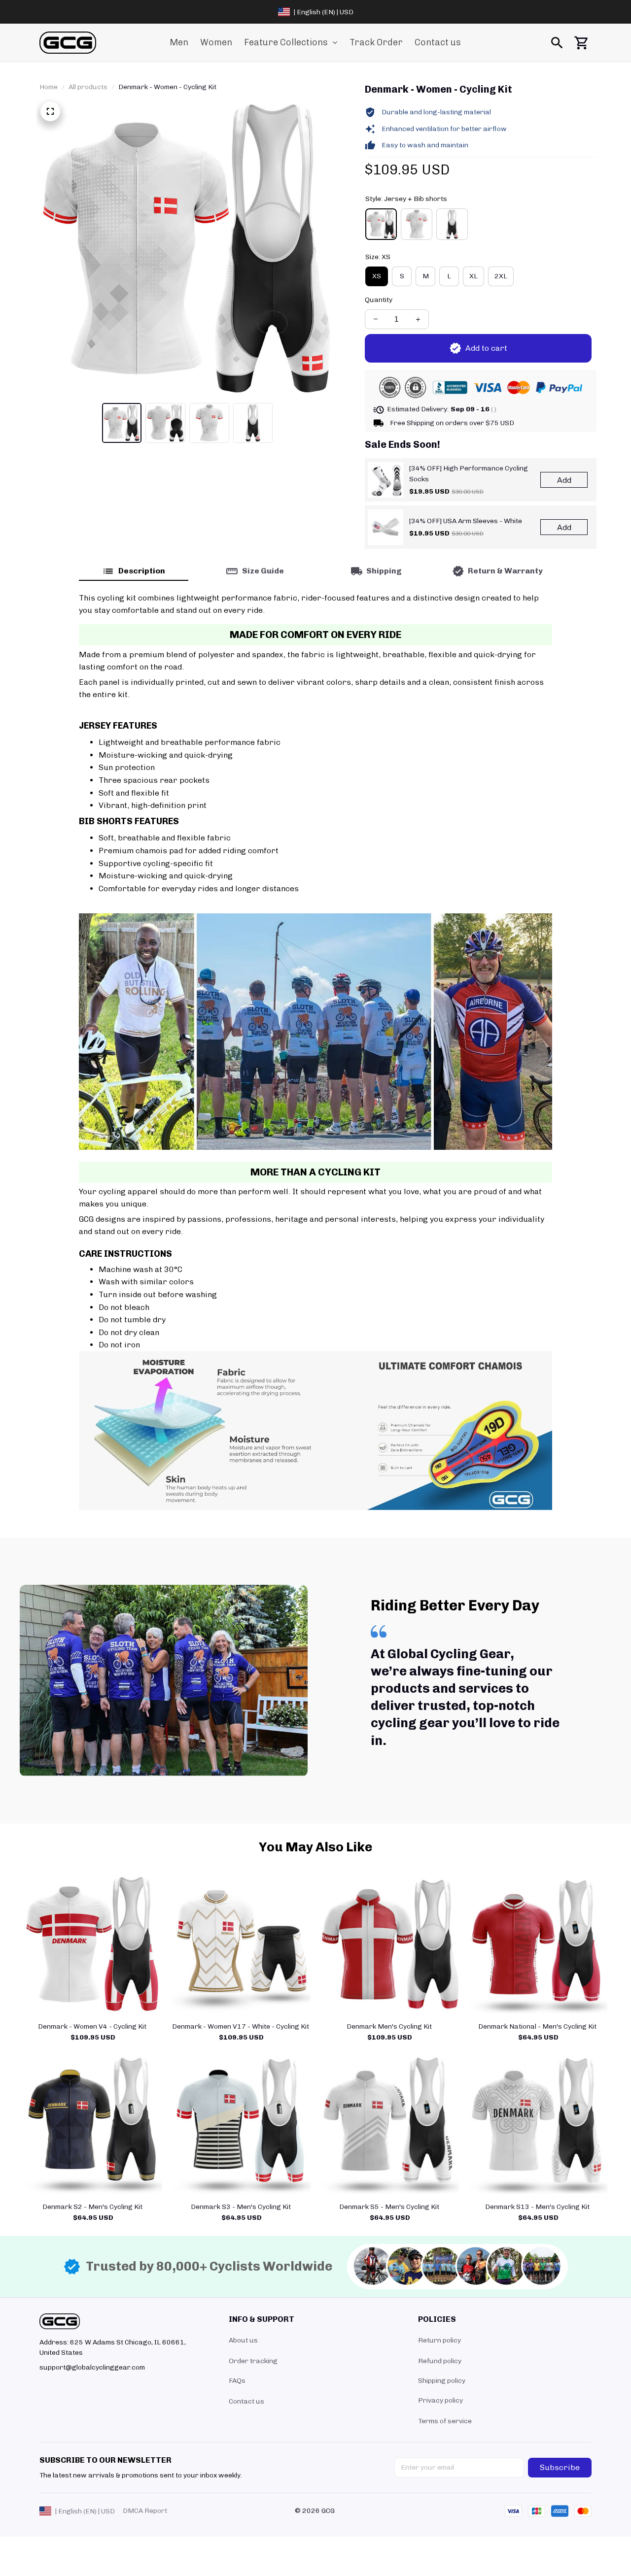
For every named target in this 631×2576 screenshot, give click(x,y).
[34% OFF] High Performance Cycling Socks (469, 474)
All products (88, 87)
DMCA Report (145, 2511)
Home (49, 87)
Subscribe (560, 2467)
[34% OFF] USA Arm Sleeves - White (466, 521)
